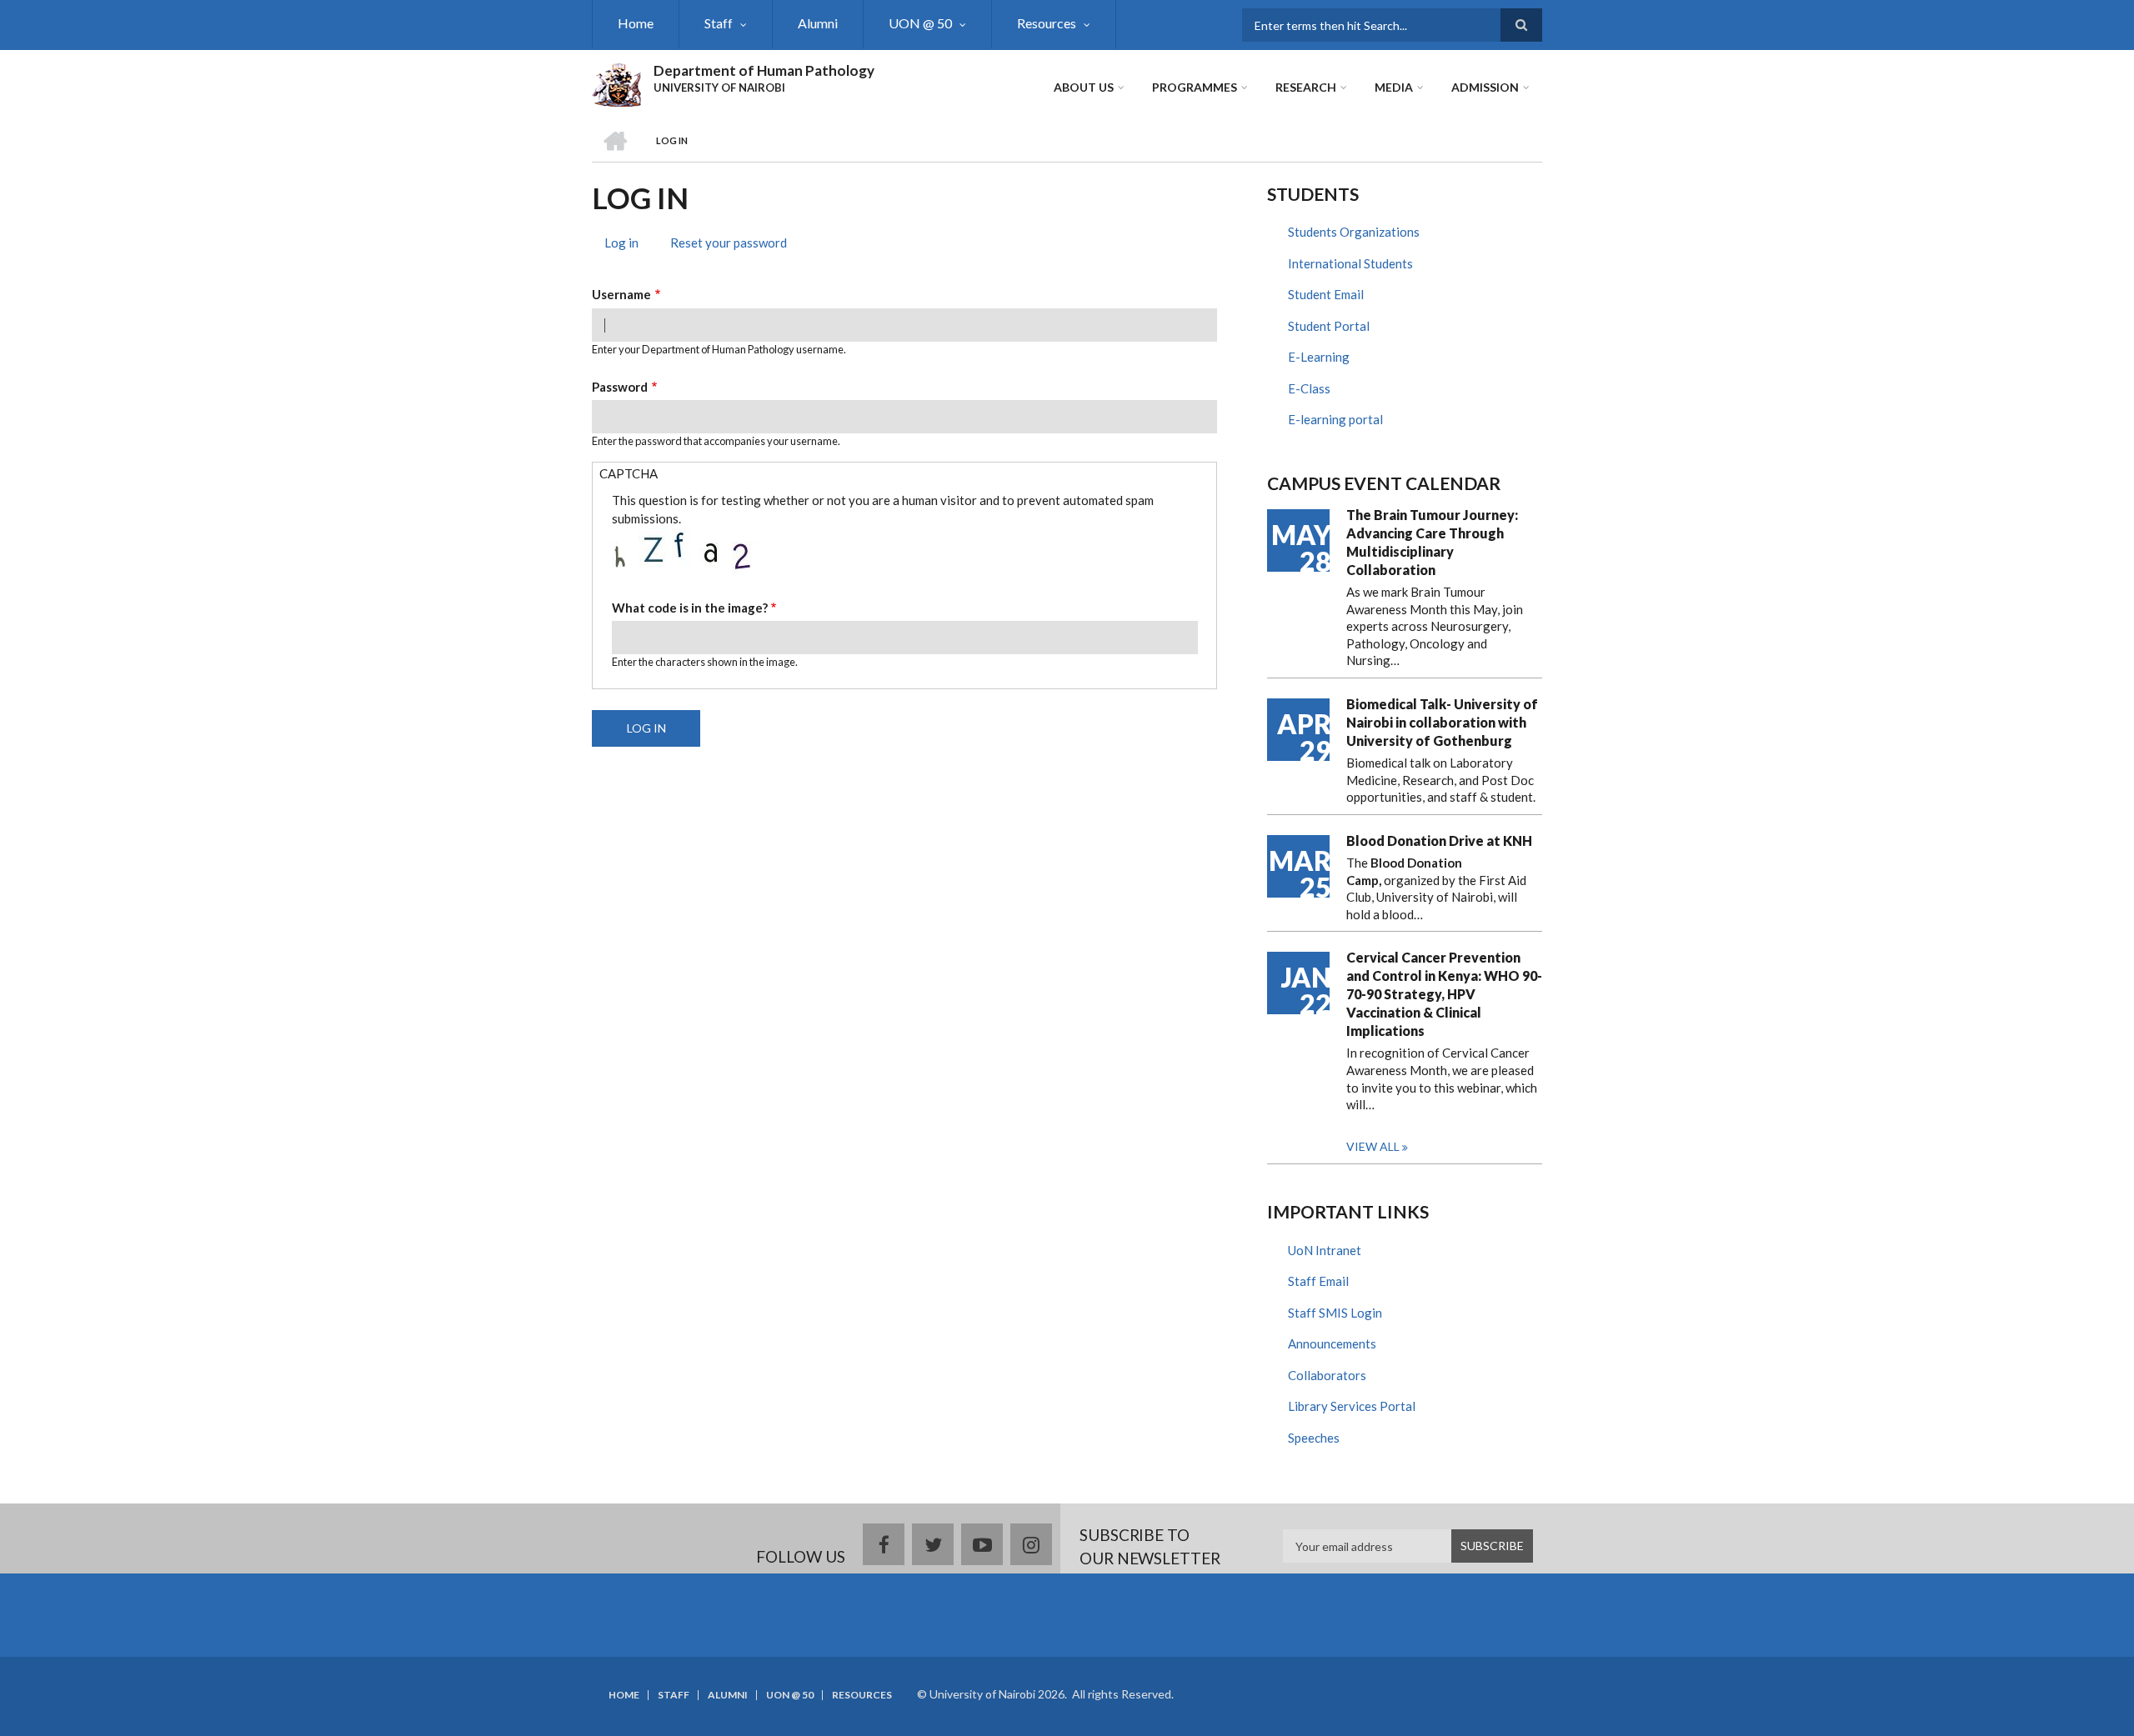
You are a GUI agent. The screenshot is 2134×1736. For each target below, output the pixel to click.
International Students (1350, 263)
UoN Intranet (1325, 1250)
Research (1306, 87)
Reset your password (729, 243)
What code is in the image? (690, 608)
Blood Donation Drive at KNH (1439, 840)
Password (620, 387)
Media (1394, 87)
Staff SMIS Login (1335, 1313)
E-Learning (1319, 357)
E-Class (1309, 388)
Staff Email (1318, 1281)
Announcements (1332, 1343)
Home (636, 23)
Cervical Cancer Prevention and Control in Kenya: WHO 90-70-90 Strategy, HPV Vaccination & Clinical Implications (1444, 994)
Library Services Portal (1352, 1406)
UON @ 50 (920, 23)
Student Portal (1329, 326)
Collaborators (1327, 1375)
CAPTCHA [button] (629, 473)
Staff (719, 23)
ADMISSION (1485, 87)
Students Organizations (1354, 232)
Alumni (818, 23)
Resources (1047, 23)
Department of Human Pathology (764, 70)
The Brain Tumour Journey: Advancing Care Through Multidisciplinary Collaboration (1432, 542)
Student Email (1326, 294)
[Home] (616, 83)
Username (621, 294)
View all (1373, 1146)
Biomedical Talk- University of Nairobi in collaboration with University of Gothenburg (1442, 722)
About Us (1084, 87)
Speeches (1314, 1438)
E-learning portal (1335, 419)
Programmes (1195, 87)
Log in (628, 245)
